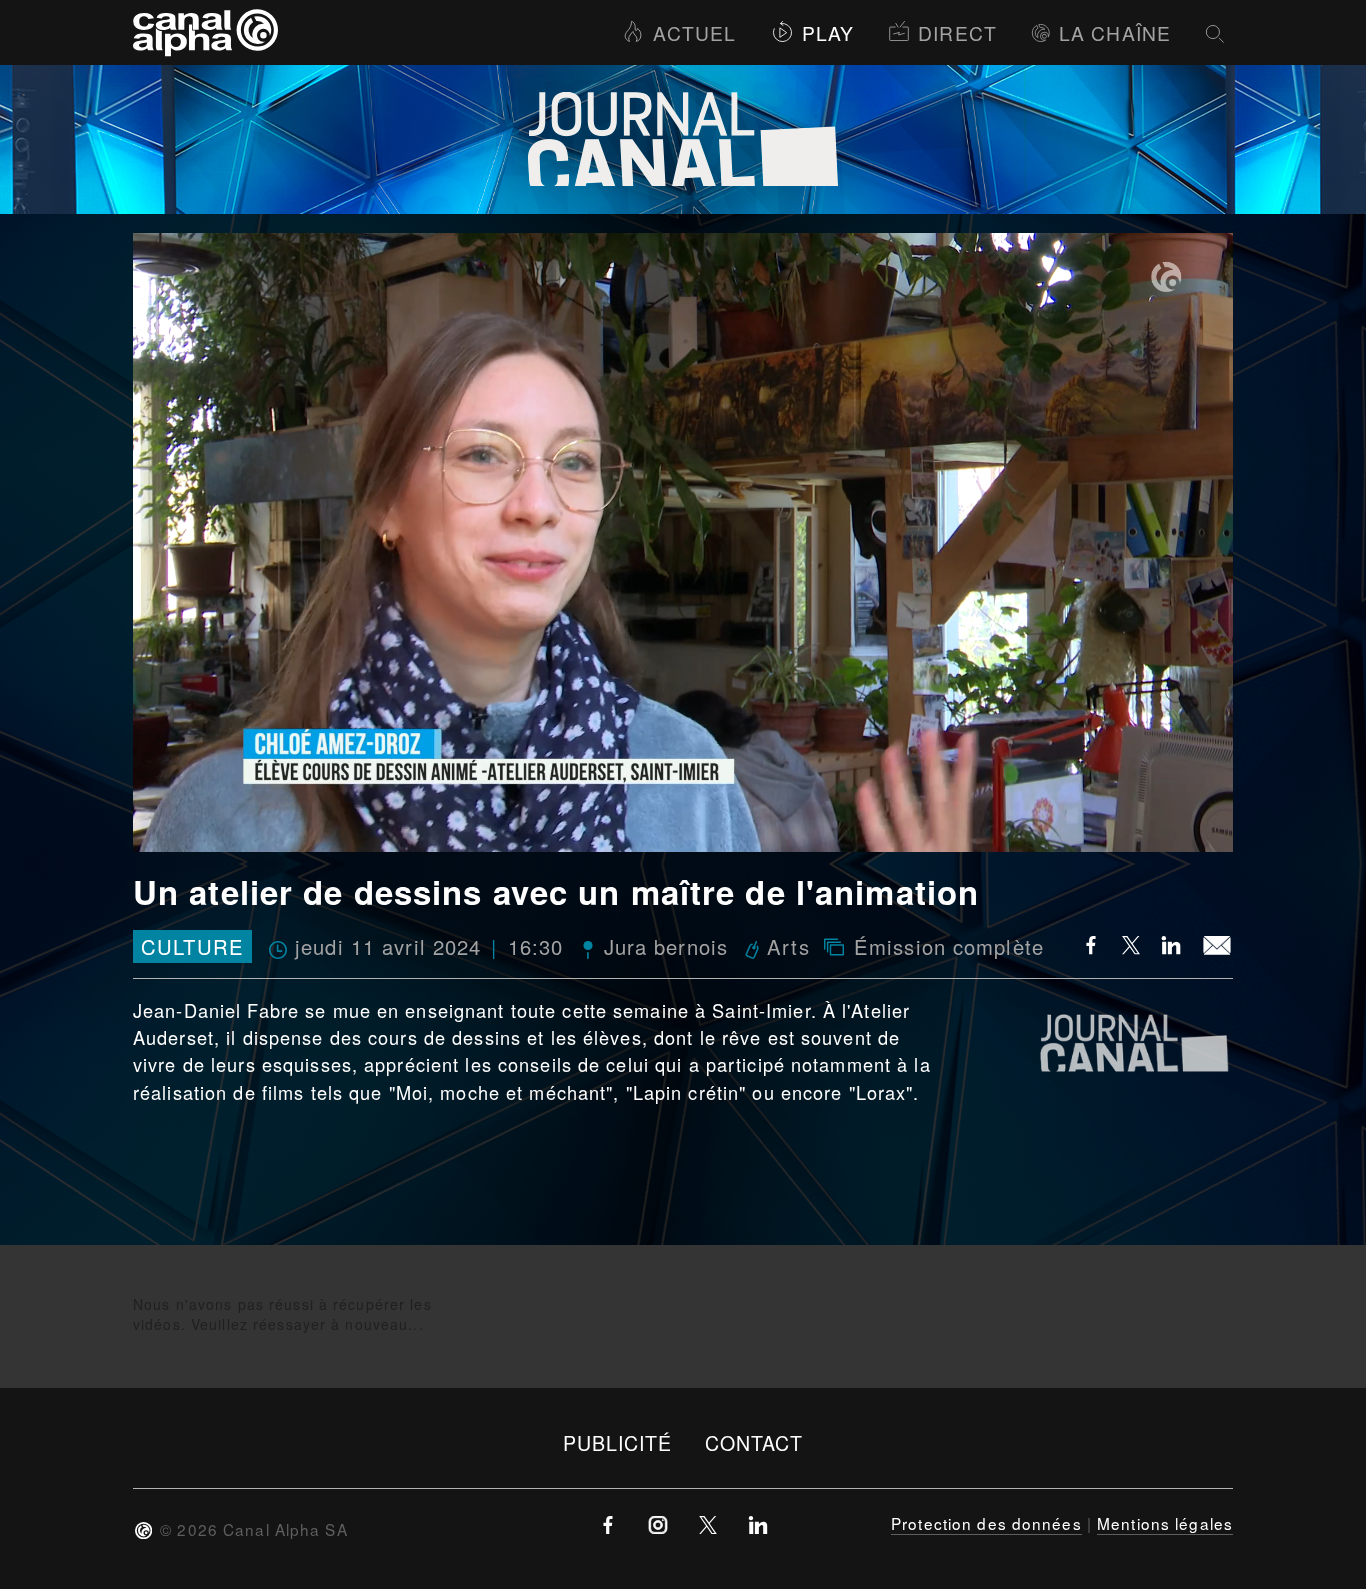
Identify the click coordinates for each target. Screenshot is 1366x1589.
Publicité (618, 1442)
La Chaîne (1115, 32)
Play (828, 32)
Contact (754, 1442)
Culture (192, 946)
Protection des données (986, 1523)
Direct (957, 32)
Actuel (694, 32)
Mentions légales (1165, 1523)
